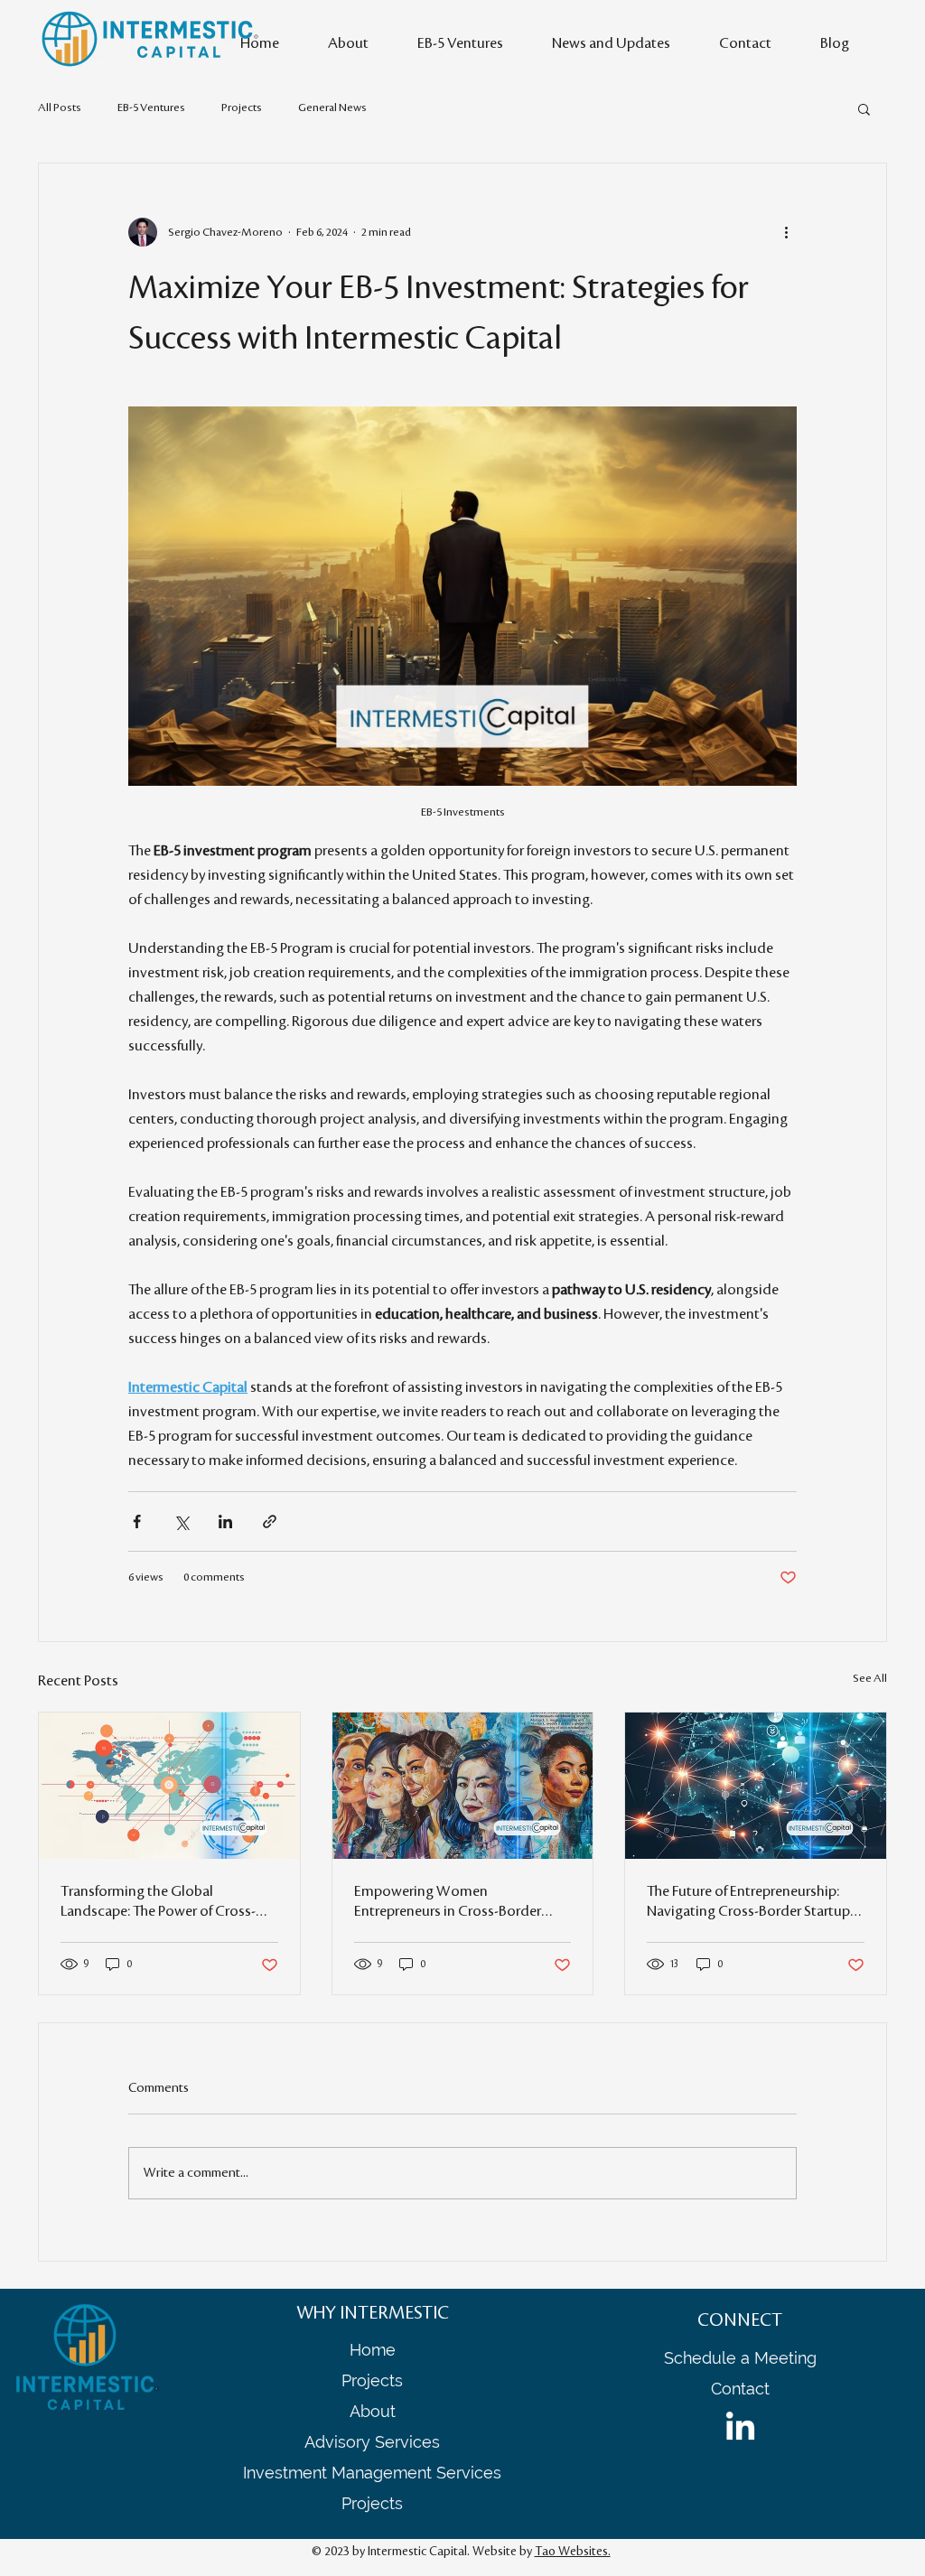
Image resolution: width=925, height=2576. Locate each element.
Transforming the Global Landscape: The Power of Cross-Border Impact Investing (158, 1902)
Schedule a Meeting (740, 2358)
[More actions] (786, 232)
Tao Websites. (573, 2551)
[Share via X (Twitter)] (181, 1521)
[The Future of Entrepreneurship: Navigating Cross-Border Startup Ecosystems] (756, 1786)
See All (870, 1678)
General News (332, 107)
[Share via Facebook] (137, 1521)
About (373, 2411)
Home (373, 2350)
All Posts (60, 107)
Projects (242, 107)
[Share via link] (270, 1521)
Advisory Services (372, 2442)
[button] (864, 108)
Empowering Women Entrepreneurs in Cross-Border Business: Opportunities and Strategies (448, 1902)
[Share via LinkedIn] (225, 1521)
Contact (740, 2389)
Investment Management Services (372, 2473)
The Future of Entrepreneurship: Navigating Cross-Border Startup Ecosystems (748, 1902)
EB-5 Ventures (151, 107)
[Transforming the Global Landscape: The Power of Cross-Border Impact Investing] (169, 1786)
